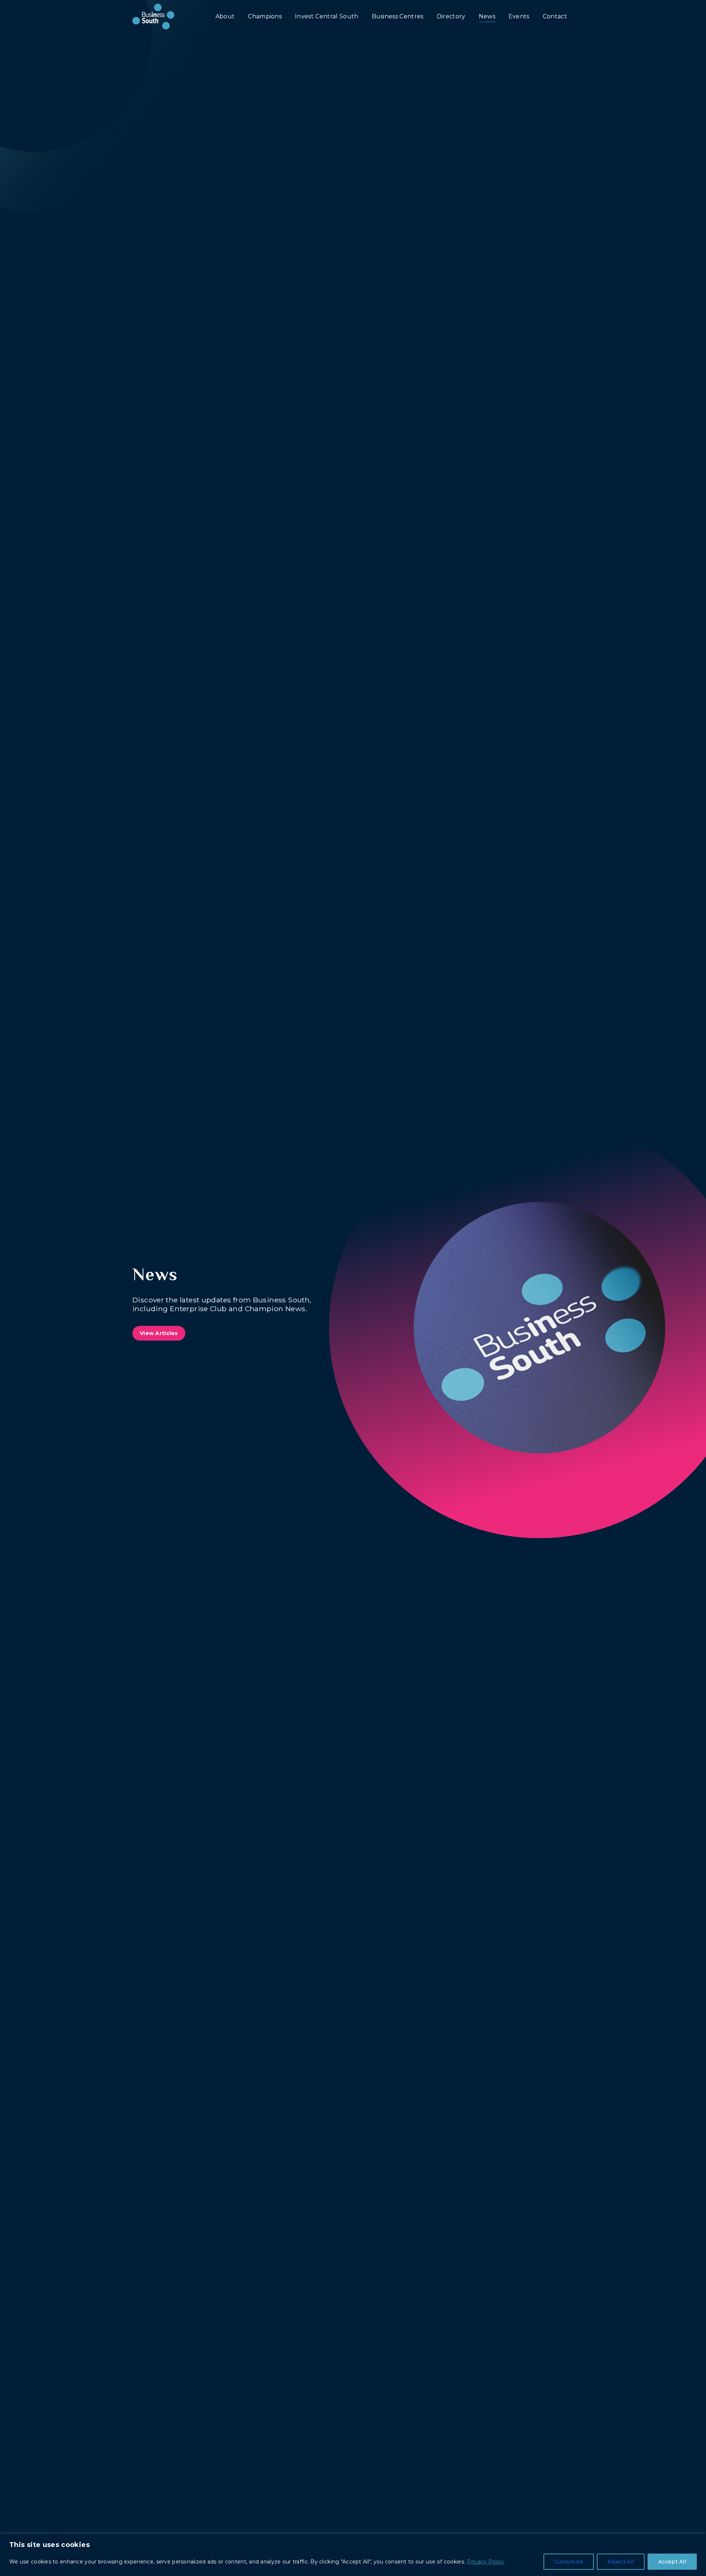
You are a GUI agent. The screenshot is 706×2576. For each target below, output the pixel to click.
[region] (353, 2555)
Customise (569, 2562)
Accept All (672, 2562)
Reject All (621, 2562)
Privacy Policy (486, 2562)
